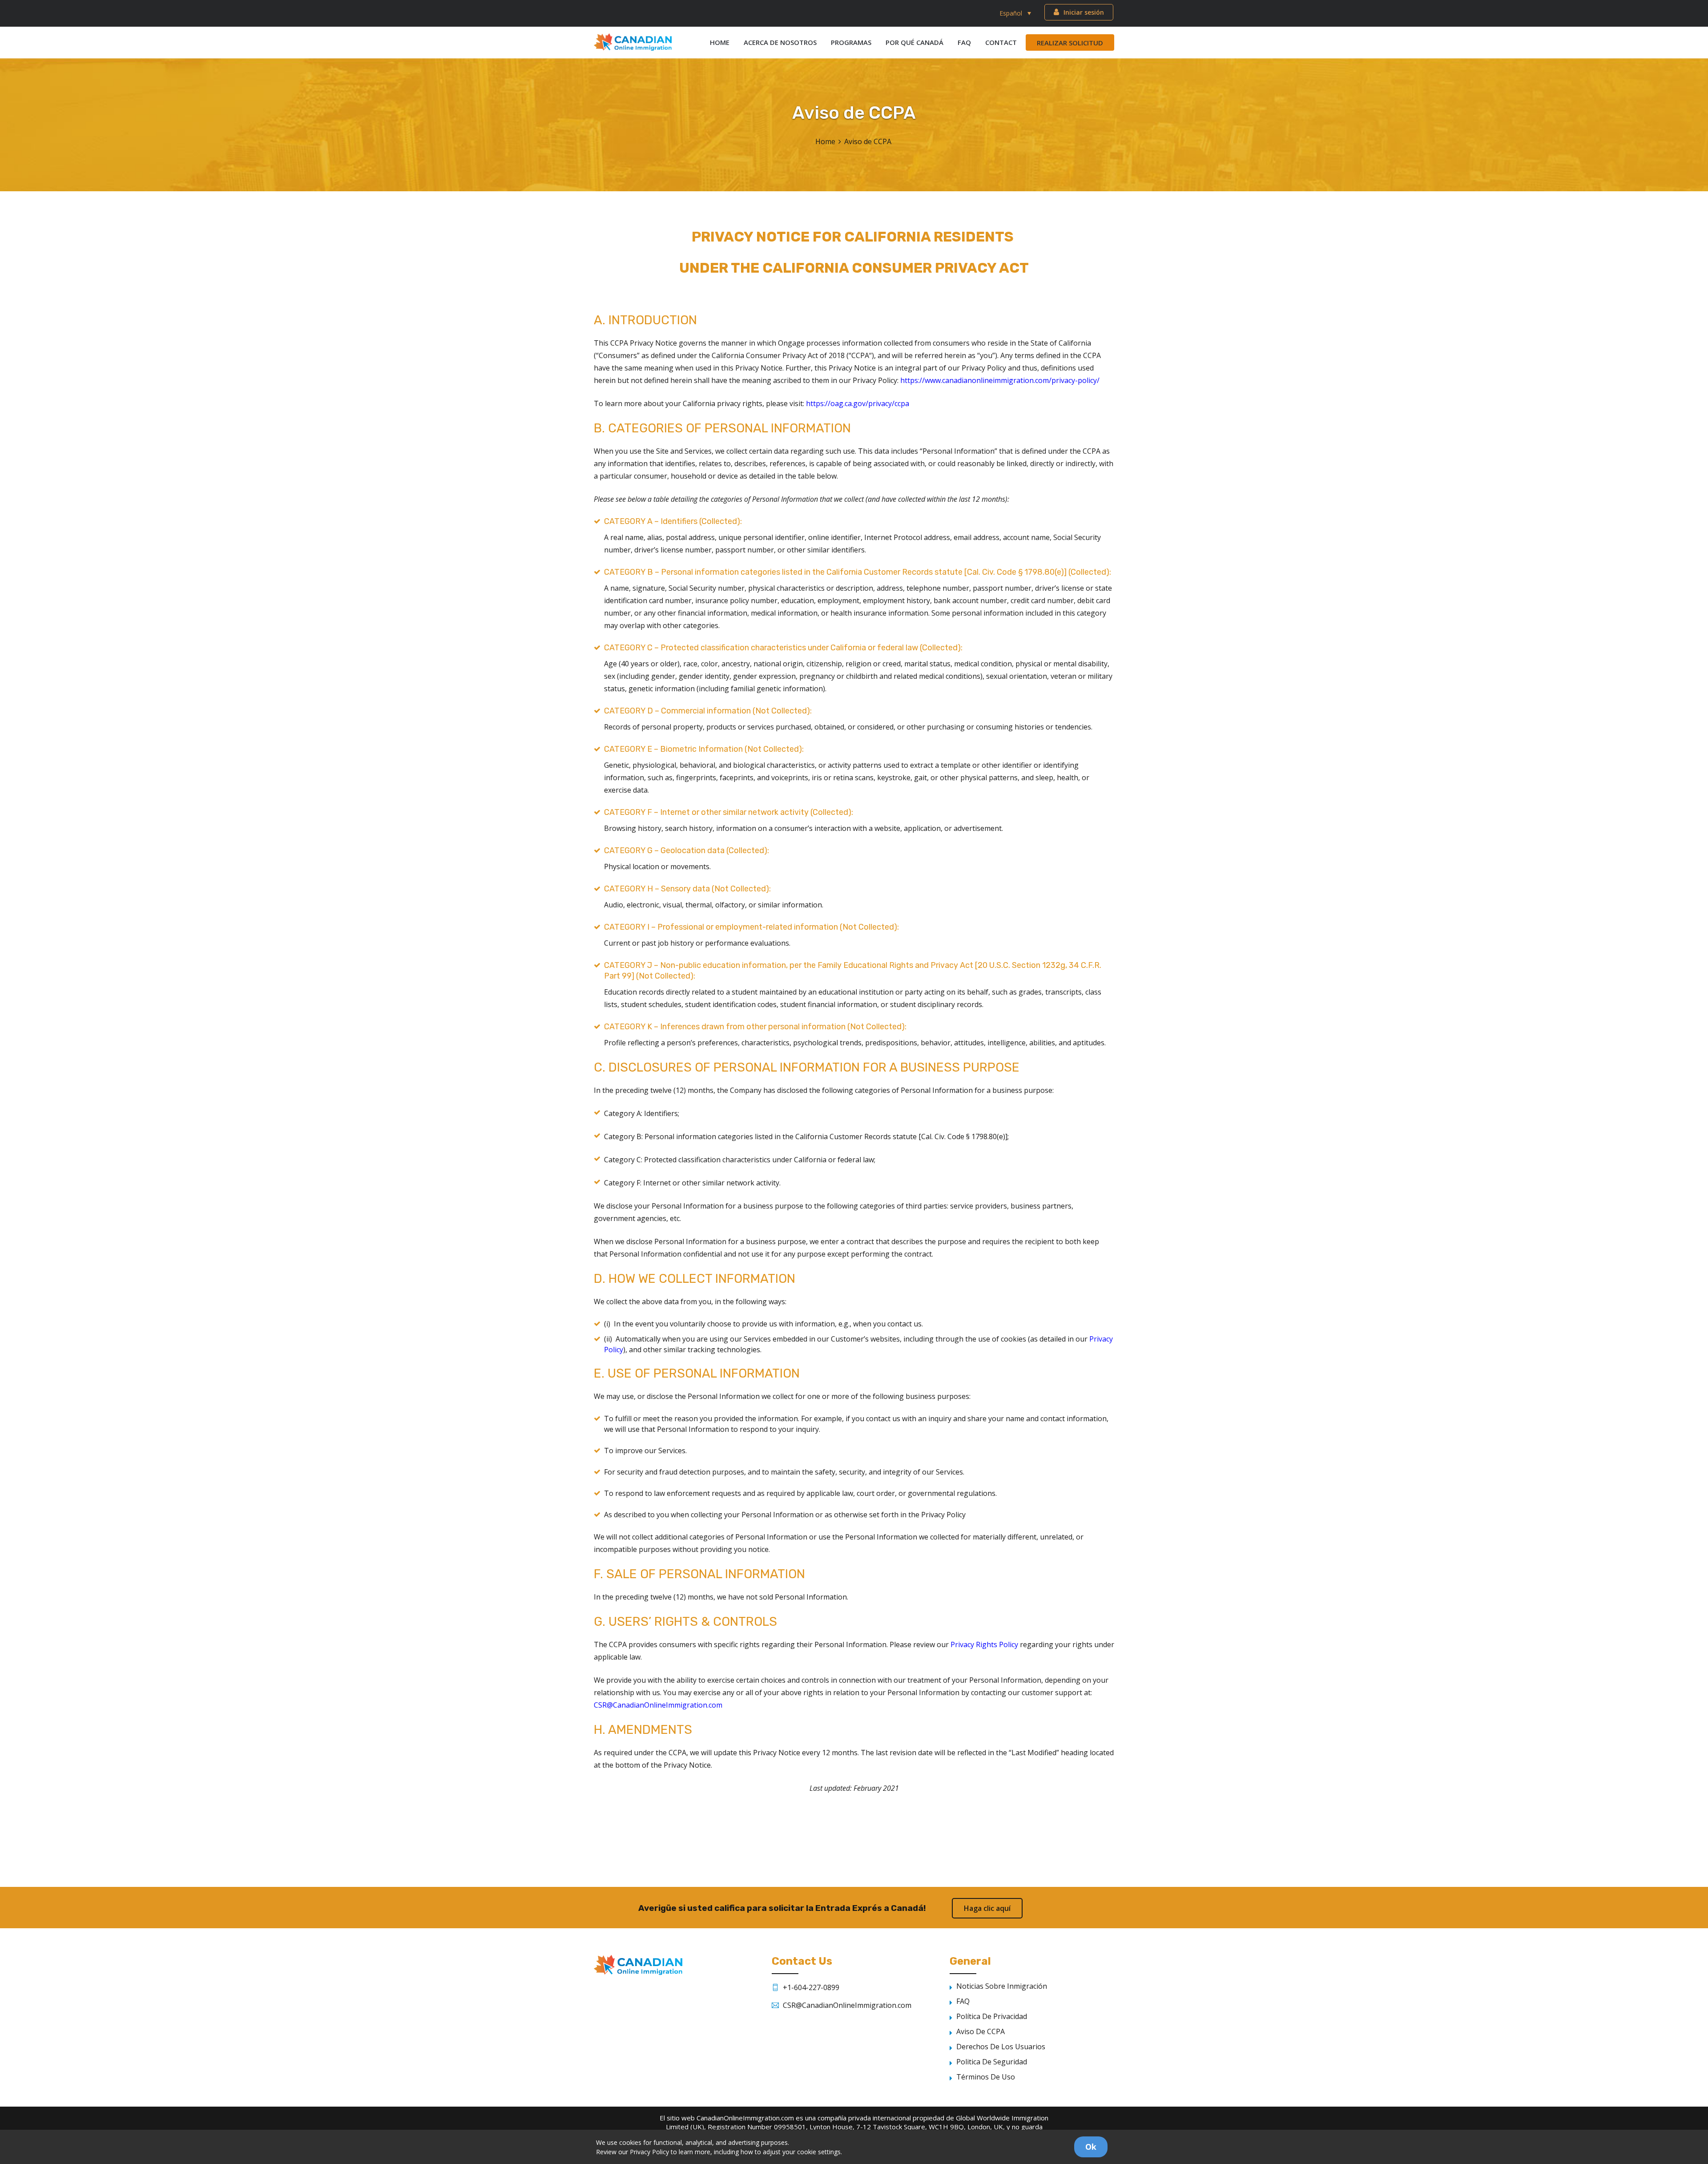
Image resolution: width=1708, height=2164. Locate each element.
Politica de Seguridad (992, 2062)
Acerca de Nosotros (780, 42)
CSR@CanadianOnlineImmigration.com (658, 1705)
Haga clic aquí (987, 1908)
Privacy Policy (649, 2152)
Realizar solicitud (1070, 43)
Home (720, 42)
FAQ (964, 42)
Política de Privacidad (992, 2016)
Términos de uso (986, 2077)
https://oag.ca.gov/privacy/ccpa (858, 403)
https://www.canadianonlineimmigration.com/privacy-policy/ (1000, 380)
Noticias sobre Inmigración (1002, 1986)
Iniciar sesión (1084, 12)
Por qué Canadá (914, 42)
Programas (851, 42)
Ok (1091, 2147)
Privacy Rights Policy (984, 1644)
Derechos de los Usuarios (1001, 2047)
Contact (1001, 42)
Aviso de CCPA (981, 2031)
